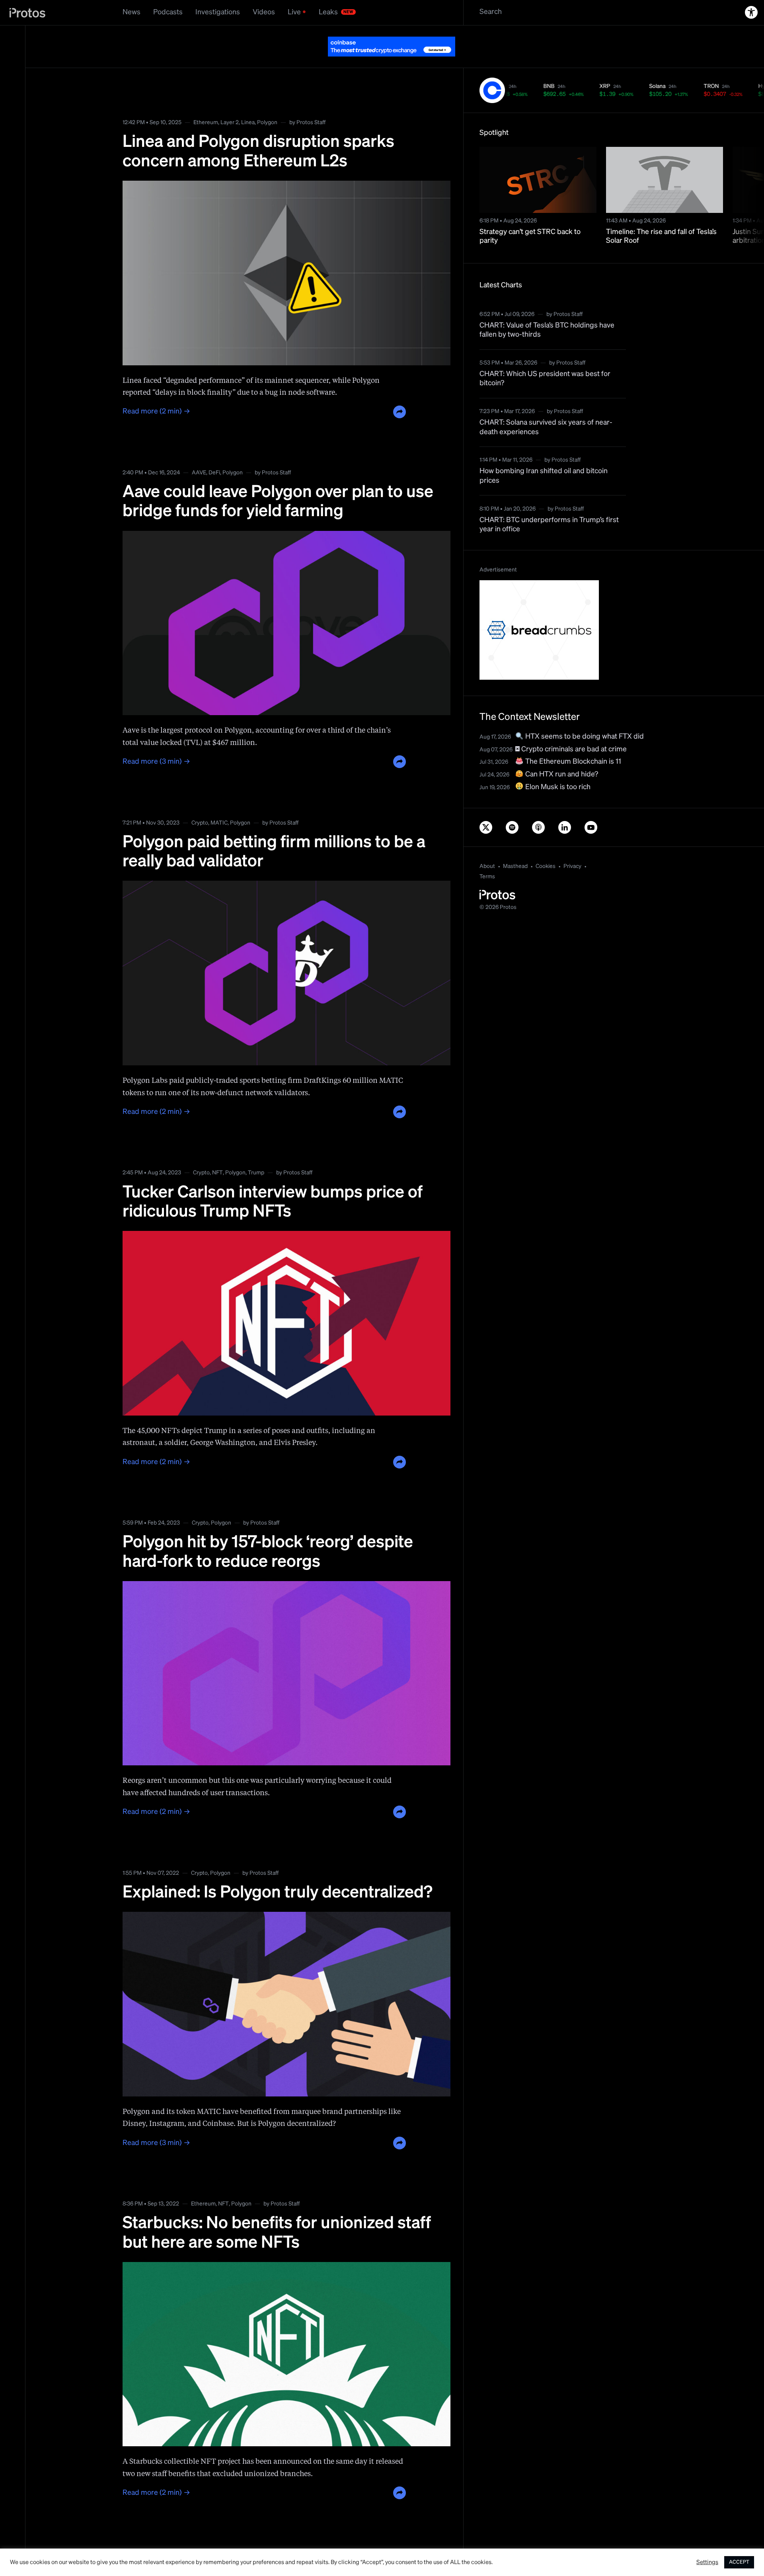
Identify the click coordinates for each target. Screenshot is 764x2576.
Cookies (546, 846)
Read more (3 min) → (156, 742)
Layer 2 (230, 103)
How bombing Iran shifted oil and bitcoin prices (544, 456)
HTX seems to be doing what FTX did (584, 717)
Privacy (572, 846)
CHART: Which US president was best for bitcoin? (545, 359)
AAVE (199, 453)
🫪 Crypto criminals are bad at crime (571, 729)
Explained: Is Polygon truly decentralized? (278, 1873)
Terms (487, 857)
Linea (248, 103)
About (487, 846)
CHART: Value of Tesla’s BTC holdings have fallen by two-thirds (547, 310)
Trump (256, 1153)
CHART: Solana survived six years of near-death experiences (546, 407)
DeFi (214, 453)
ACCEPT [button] (739, 2562)
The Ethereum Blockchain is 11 (572, 742)
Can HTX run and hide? (561, 755)
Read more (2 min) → (156, 392)
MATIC (219, 803)
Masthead (515, 846)
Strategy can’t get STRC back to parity (530, 217)
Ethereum (206, 103)
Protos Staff (311, 103)
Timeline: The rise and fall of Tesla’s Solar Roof (661, 217)
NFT (217, 1153)
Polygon (267, 103)
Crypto (200, 803)
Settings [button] (707, 2562)
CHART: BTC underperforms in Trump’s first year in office (549, 505)
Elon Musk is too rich (557, 767)
